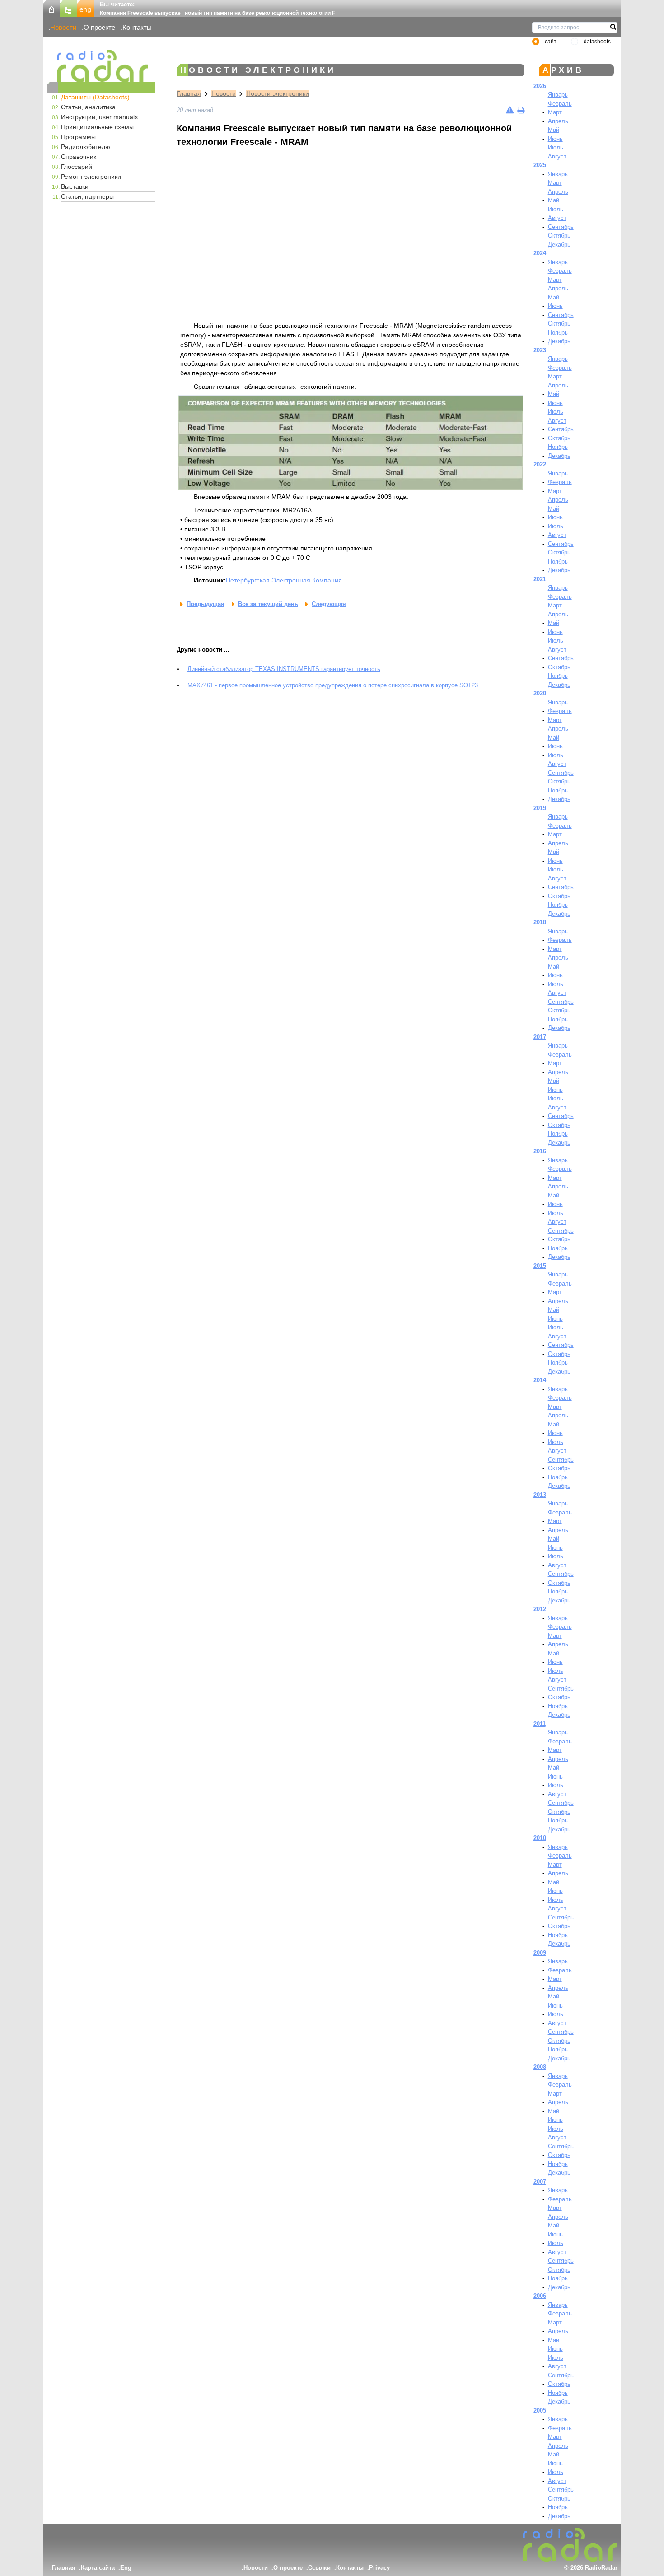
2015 (540, 1266)
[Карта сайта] (69, 8)
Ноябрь (558, 333)
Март (555, 112)
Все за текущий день (268, 604)
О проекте (99, 27)
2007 (540, 2182)
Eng (126, 2568)
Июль (556, 147)
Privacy (379, 2568)
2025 (540, 165)
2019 (540, 808)
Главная (189, 93)
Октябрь (559, 235)
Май (554, 130)
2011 (540, 1724)
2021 (540, 579)
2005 (540, 2411)
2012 (540, 1609)
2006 (540, 2296)
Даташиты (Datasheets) (95, 97)
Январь (558, 95)
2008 (540, 2067)
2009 (540, 1953)
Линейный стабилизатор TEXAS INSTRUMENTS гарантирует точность (284, 669)
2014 (540, 1380)
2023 (540, 350)
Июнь (555, 139)
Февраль (560, 104)
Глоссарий (77, 167)
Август (557, 156)
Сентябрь (561, 227)
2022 (540, 464)
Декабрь (559, 245)
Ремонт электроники (91, 177)
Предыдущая (206, 604)
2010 (540, 1838)
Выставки (75, 186)
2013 (540, 1495)
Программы (78, 137)
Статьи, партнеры (87, 196)
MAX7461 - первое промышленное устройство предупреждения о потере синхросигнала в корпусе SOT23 (333, 685)
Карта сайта (98, 2568)
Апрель (558, 121)
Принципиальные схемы (97, 127)
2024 (540, 253)
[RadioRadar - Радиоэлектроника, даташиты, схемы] (101, 66)
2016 (540, 1151)
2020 (540, 693)
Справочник (79, 157)
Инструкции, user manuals (99, 117)
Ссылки (319, 2568)
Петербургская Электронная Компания (284, 580)
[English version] (86, 8)
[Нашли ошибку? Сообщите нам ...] (510, 110)
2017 (540, 1037)
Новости (63, 27)
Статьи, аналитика (88, 107)
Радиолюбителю (86, 147)
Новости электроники (278, 93)
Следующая (329, 604)
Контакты (137, 27)
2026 (540, 86)
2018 (540, 922)
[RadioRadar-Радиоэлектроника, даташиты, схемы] (51, 8)
